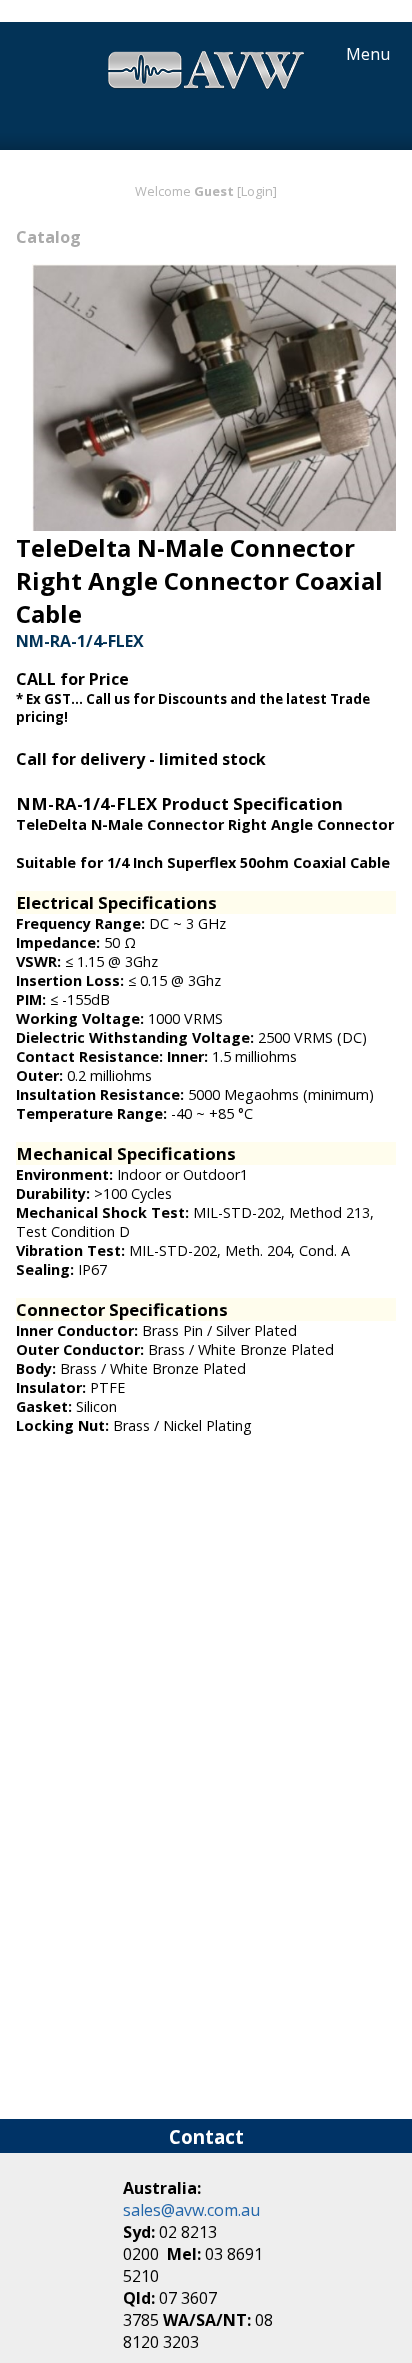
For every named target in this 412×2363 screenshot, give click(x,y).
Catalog (48, 237)
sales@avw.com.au (191, 2210)
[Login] (257, 191)
